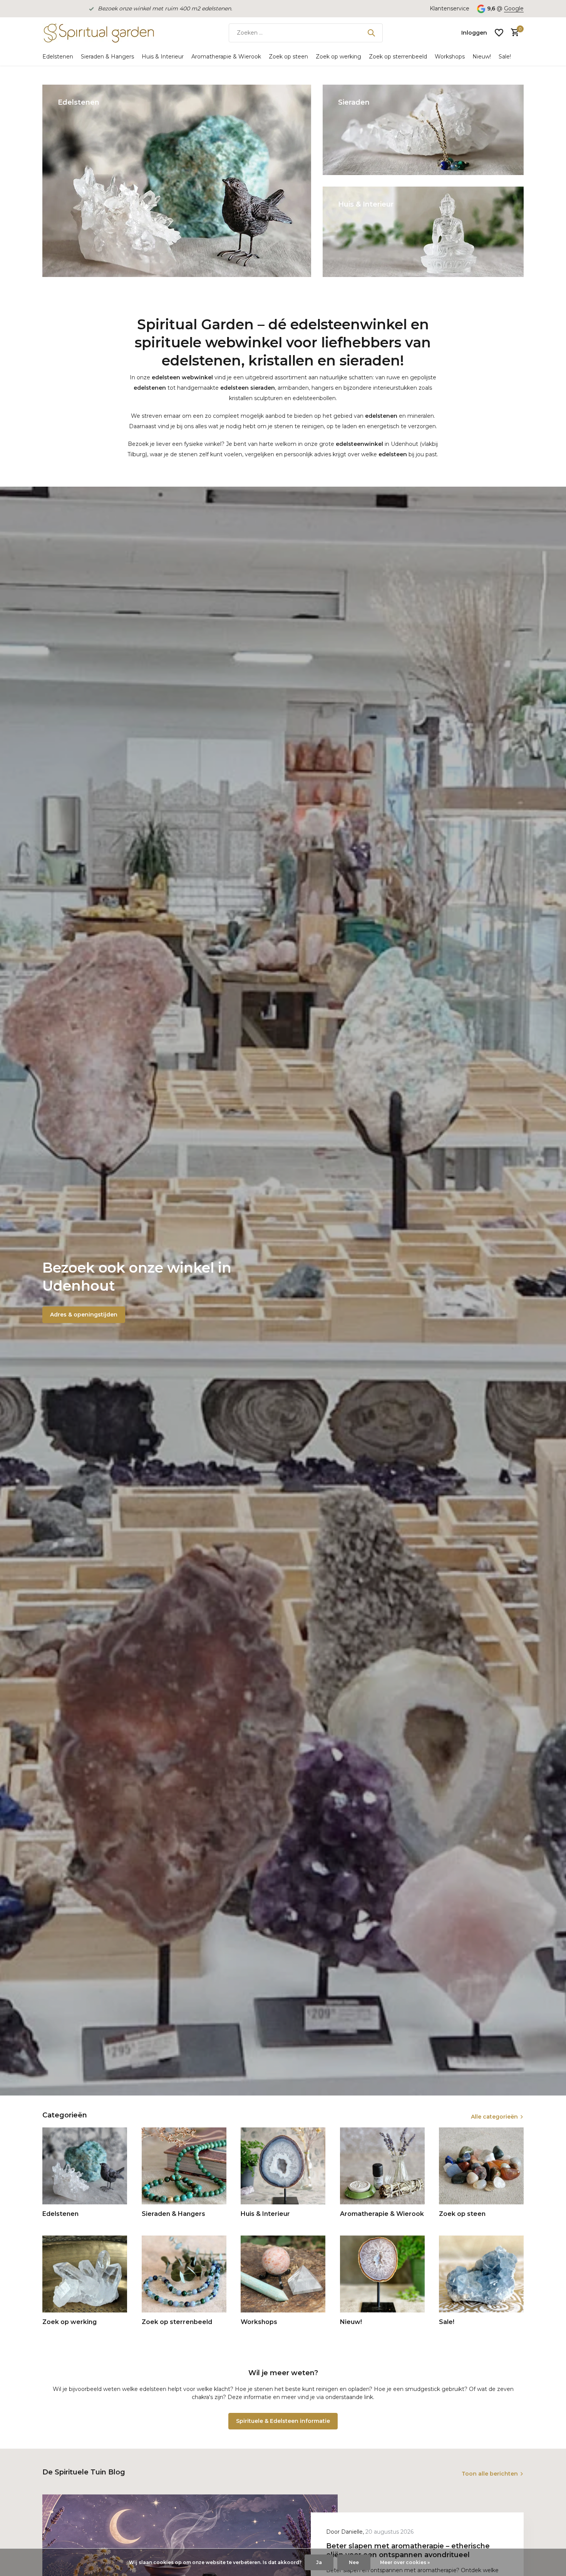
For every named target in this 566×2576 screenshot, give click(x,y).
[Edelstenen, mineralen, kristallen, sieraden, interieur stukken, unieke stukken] (98, 33)
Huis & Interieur (163, 57)
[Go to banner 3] (423, 232)
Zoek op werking (338, 57)
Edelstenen (58, 57)
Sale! (505, 57)
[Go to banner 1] (177, 181)
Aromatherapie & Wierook (226, 57)
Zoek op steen (288, 57)
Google (514, 8)
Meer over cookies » (405, 2562)
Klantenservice (450, 8)
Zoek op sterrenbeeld (398, 57)
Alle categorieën (494, 2117)
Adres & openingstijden (84, 1315)
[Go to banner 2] (423, 130)
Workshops (450, 57)
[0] (513, 33)
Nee (354, 2562)
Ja (319, 2562)
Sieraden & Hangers (107, 57)
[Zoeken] (371, 33)
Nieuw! (482, 57)
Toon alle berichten (490, 2474)
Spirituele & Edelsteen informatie (283, 2421)
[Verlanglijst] (499, 33)
